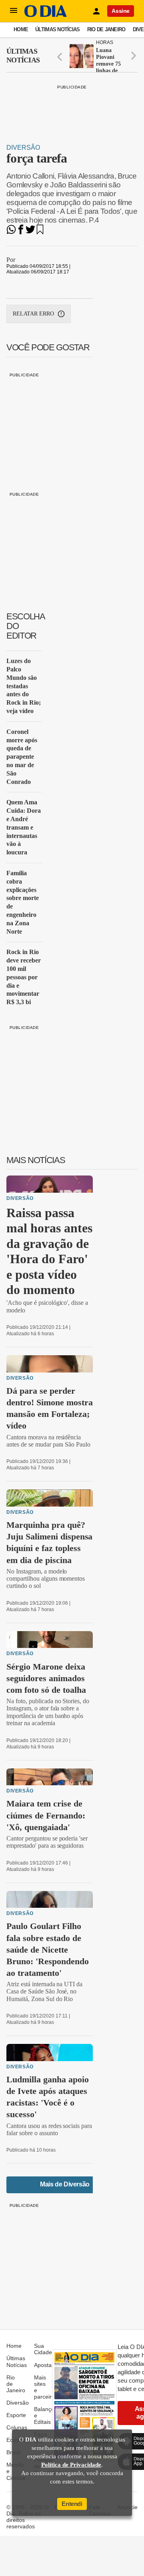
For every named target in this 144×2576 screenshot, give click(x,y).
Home (21, 29)
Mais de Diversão (65, 2184)
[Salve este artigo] (40, 232)
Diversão (23, 148)
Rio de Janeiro (106, 29)
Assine (121, 11)
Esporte (16, 2415)
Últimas (23, 56)
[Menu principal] (14, 11)
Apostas (44, 2365)
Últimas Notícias (57, 29)
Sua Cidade (43, 2349)
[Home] (46, 15)
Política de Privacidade (71, 2465)
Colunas (17, 2427)
